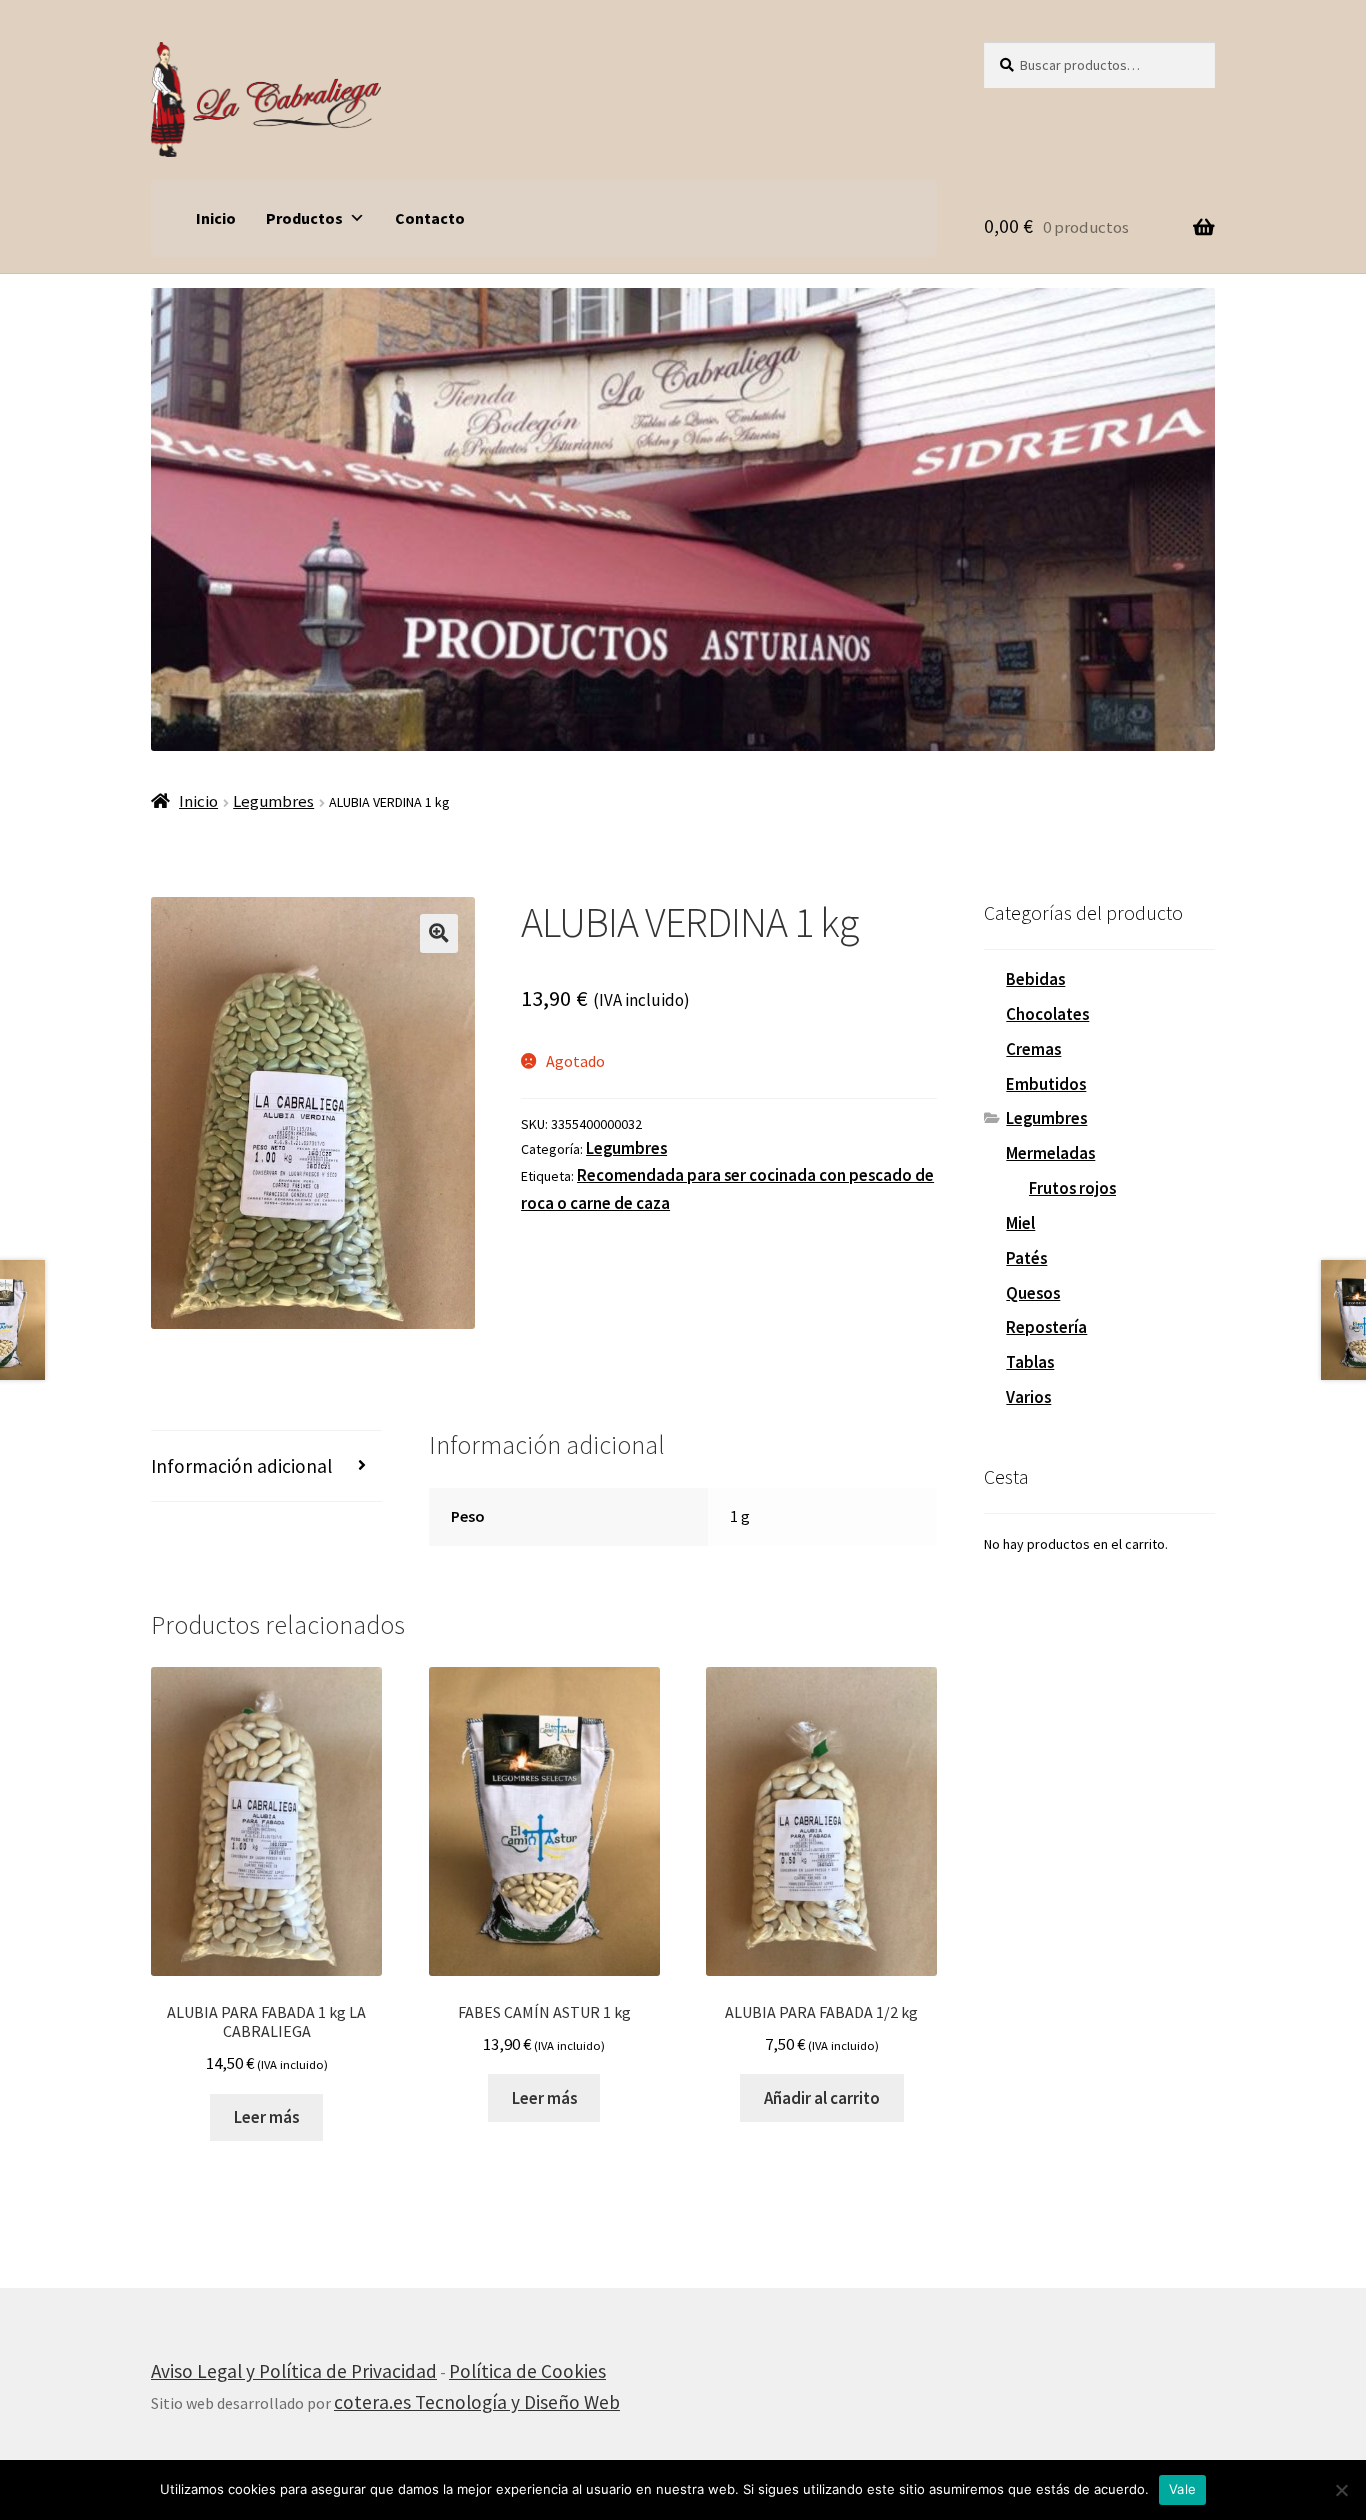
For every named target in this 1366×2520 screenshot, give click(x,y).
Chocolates (1047, 1014)
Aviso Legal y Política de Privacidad (294, 2371)
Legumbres (273, 801)
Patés (1026, 1258)
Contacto (430, 218)
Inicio (216, 218)
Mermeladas (1050, 1153)
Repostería (1046, 1327)
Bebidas (1035, 979)
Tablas (1030, 1362)
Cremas (1033, 1049)
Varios (1028, 1397)
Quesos (1033, 1293)
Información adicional (241, 1466)
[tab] (266, 1466)
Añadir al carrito (822, 2098)
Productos (304, 218)
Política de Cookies (527, 2371)
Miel (1020, 1223)
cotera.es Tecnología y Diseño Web (477, 2402)
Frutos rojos (1072, 1188)
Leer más (266, 2117)
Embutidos (1046, 1084)
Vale (1182, 2489)
